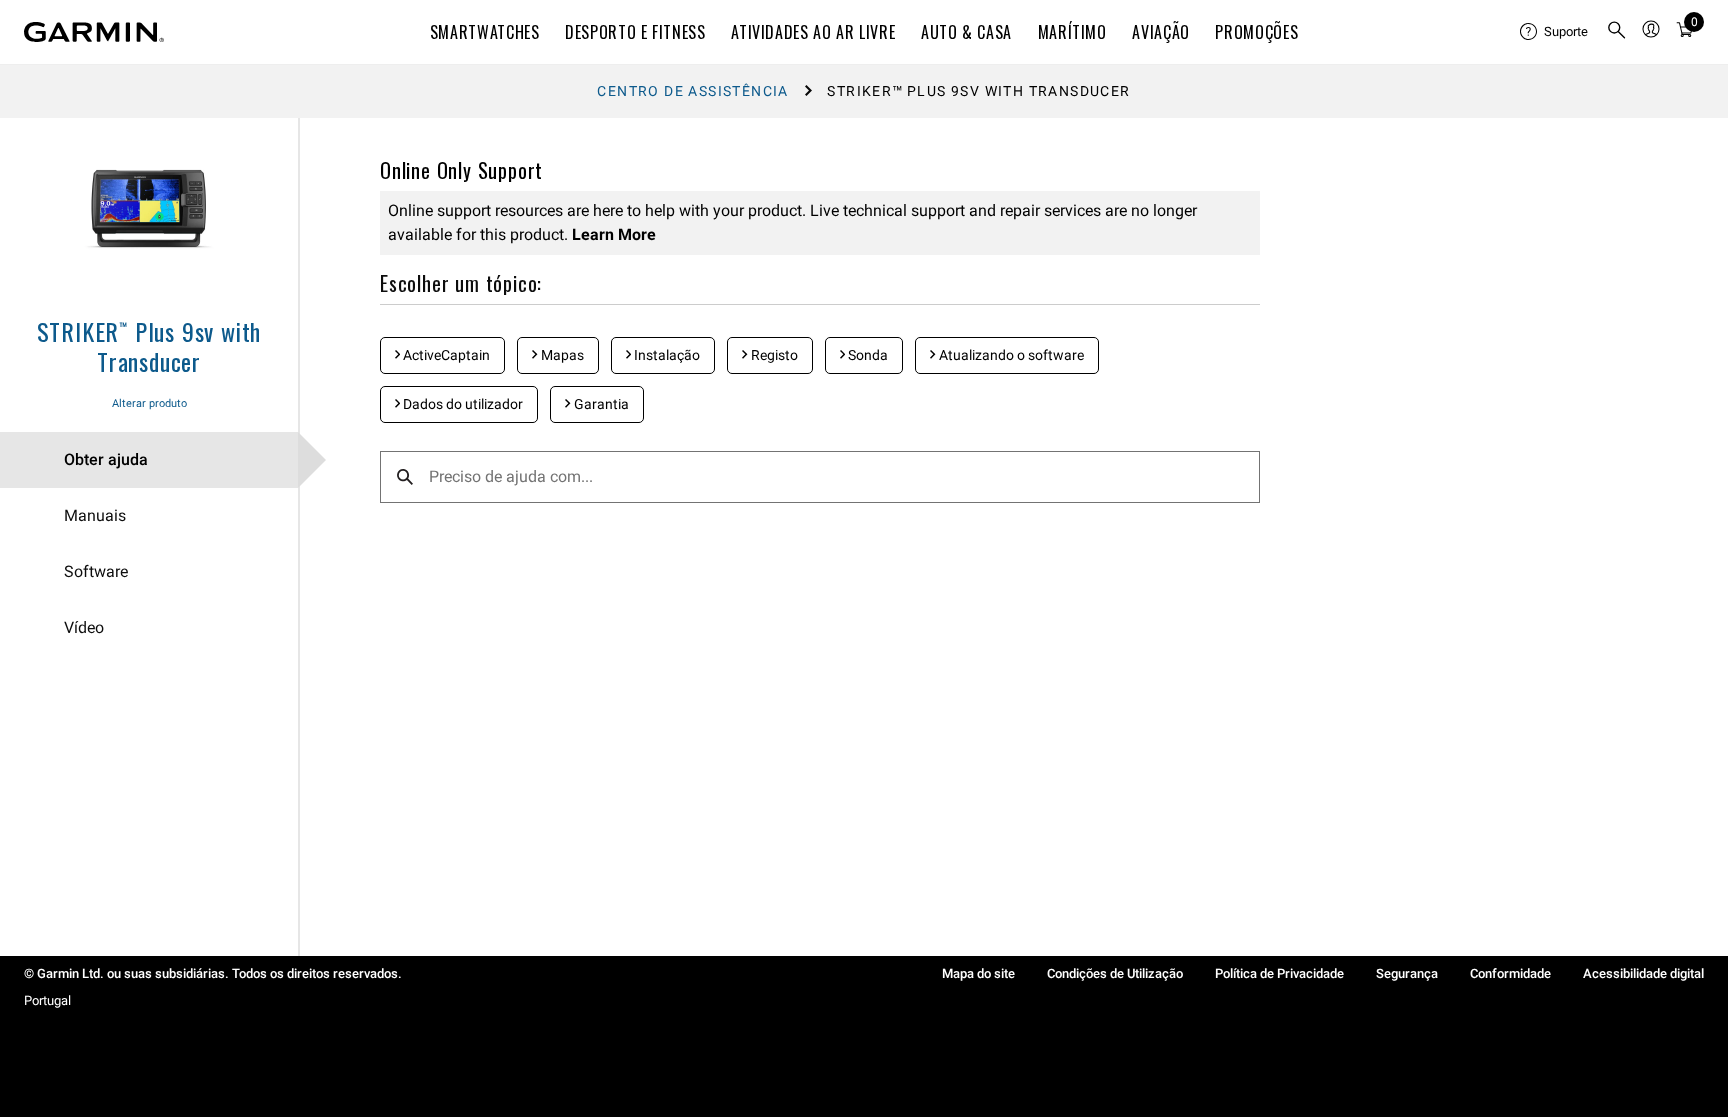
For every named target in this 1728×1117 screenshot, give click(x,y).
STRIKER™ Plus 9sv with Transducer (149, 346)
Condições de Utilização (1115, 973)
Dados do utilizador (461, 404)
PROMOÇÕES (1256, 32)
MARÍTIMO (1072, 32)
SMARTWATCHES (485, 32)
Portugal (47, 1000)
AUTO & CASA (966, 32)
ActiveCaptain (445, 355)
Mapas (561, 355)
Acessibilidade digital (1643, 973)
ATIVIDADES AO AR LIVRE (813, 32)
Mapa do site (978, 973)
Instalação (665, 355)
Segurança (1407, 973)
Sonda (866, 355)
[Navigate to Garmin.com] (94, 32)
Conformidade (1510, 973)
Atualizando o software (1010, 355)
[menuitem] (1555, 32)
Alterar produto (149, 403)
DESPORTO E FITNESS (635, 32)
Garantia (600, 404)
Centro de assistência (692, 91)
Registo (773, 355)
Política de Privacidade (1279, 973)
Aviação (1160, 32)
